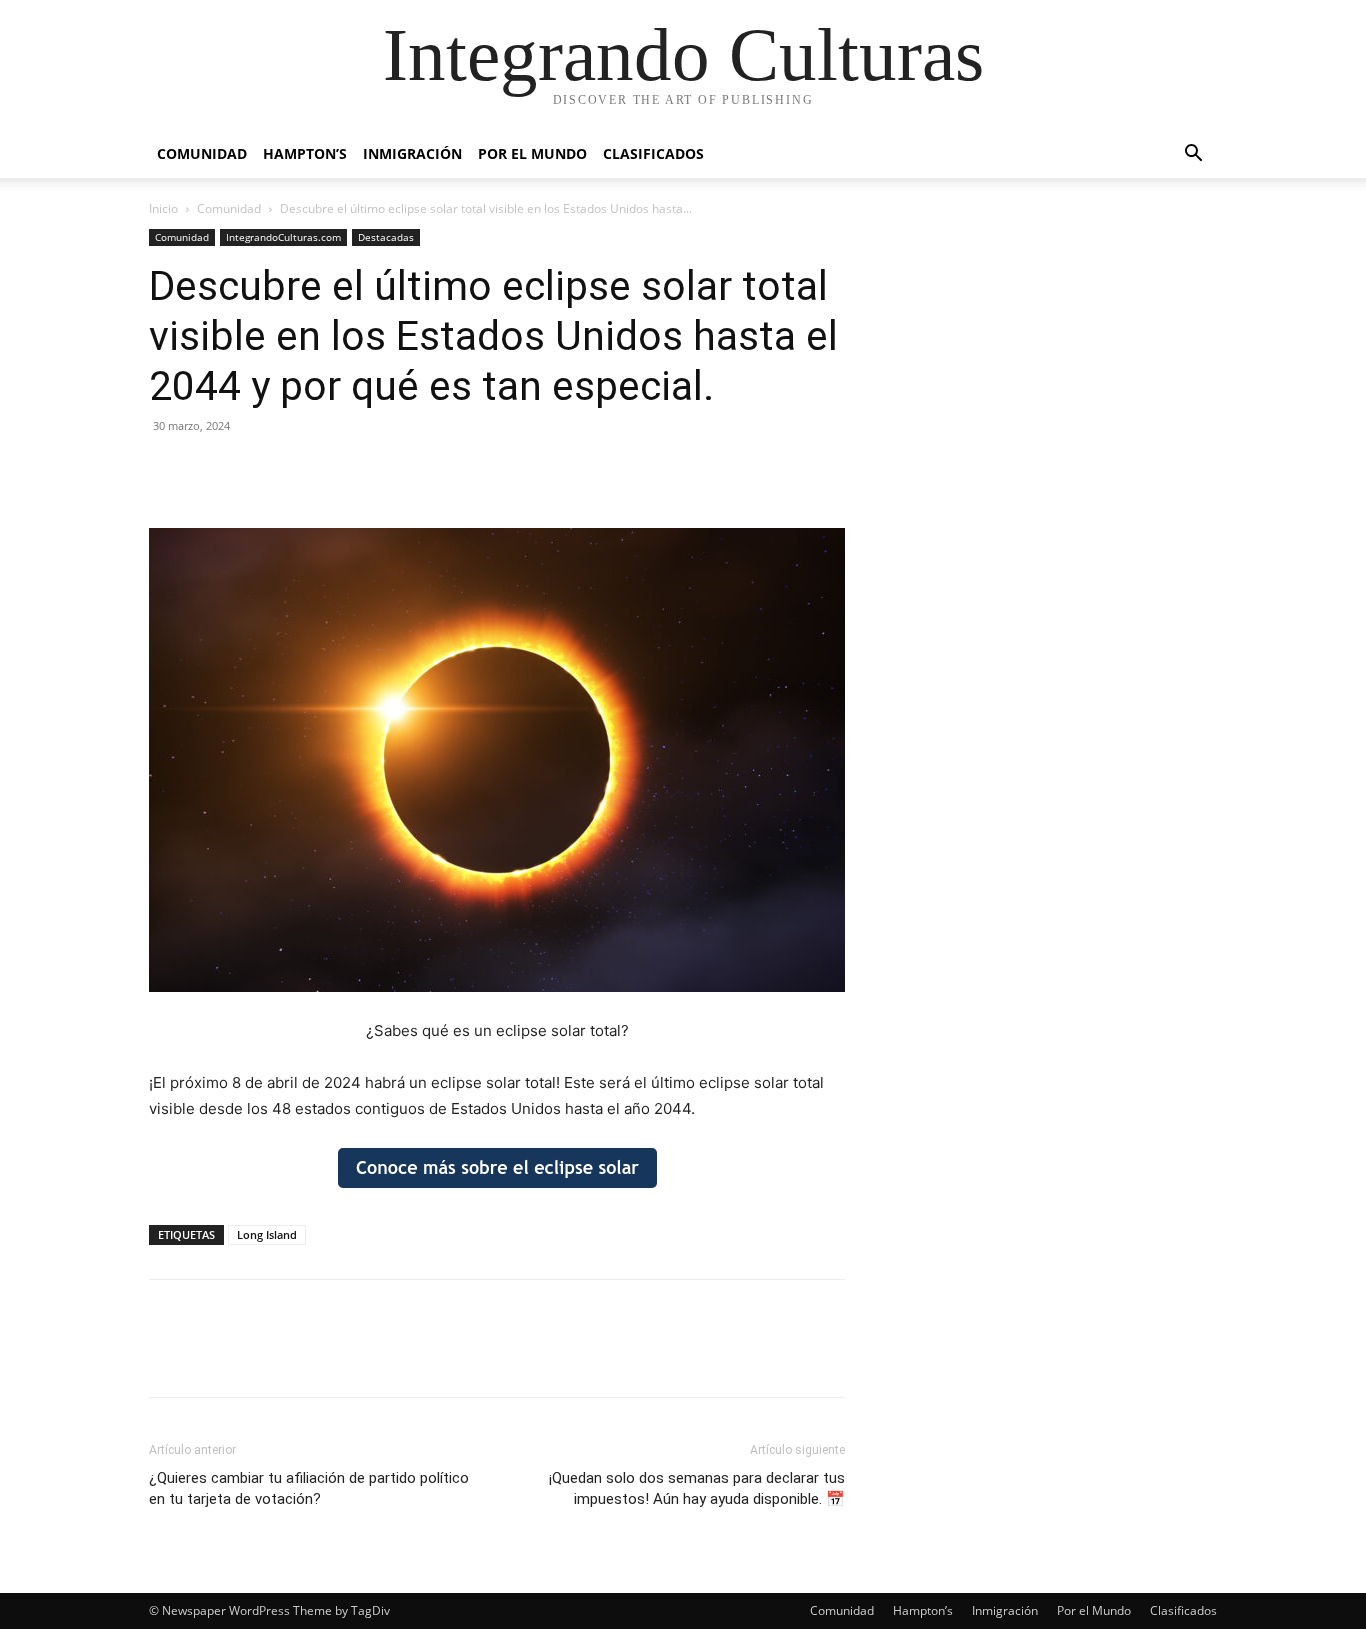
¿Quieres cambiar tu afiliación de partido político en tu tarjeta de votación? (309, 1488)
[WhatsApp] (307, 471)
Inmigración (412, 153)
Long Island (267, 1234)
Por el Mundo (532, 153)
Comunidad (202, 153)
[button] (1193, 155)
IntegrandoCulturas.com (283, 237)
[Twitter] (215, 471)
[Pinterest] (261, 471)
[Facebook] (169, 471)
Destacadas (386, 237)
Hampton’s (305, 153)
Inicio (163, 208)
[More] (354, 471)
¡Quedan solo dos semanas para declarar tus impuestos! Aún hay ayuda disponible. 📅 (697, 1488)
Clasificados (653, 153)
